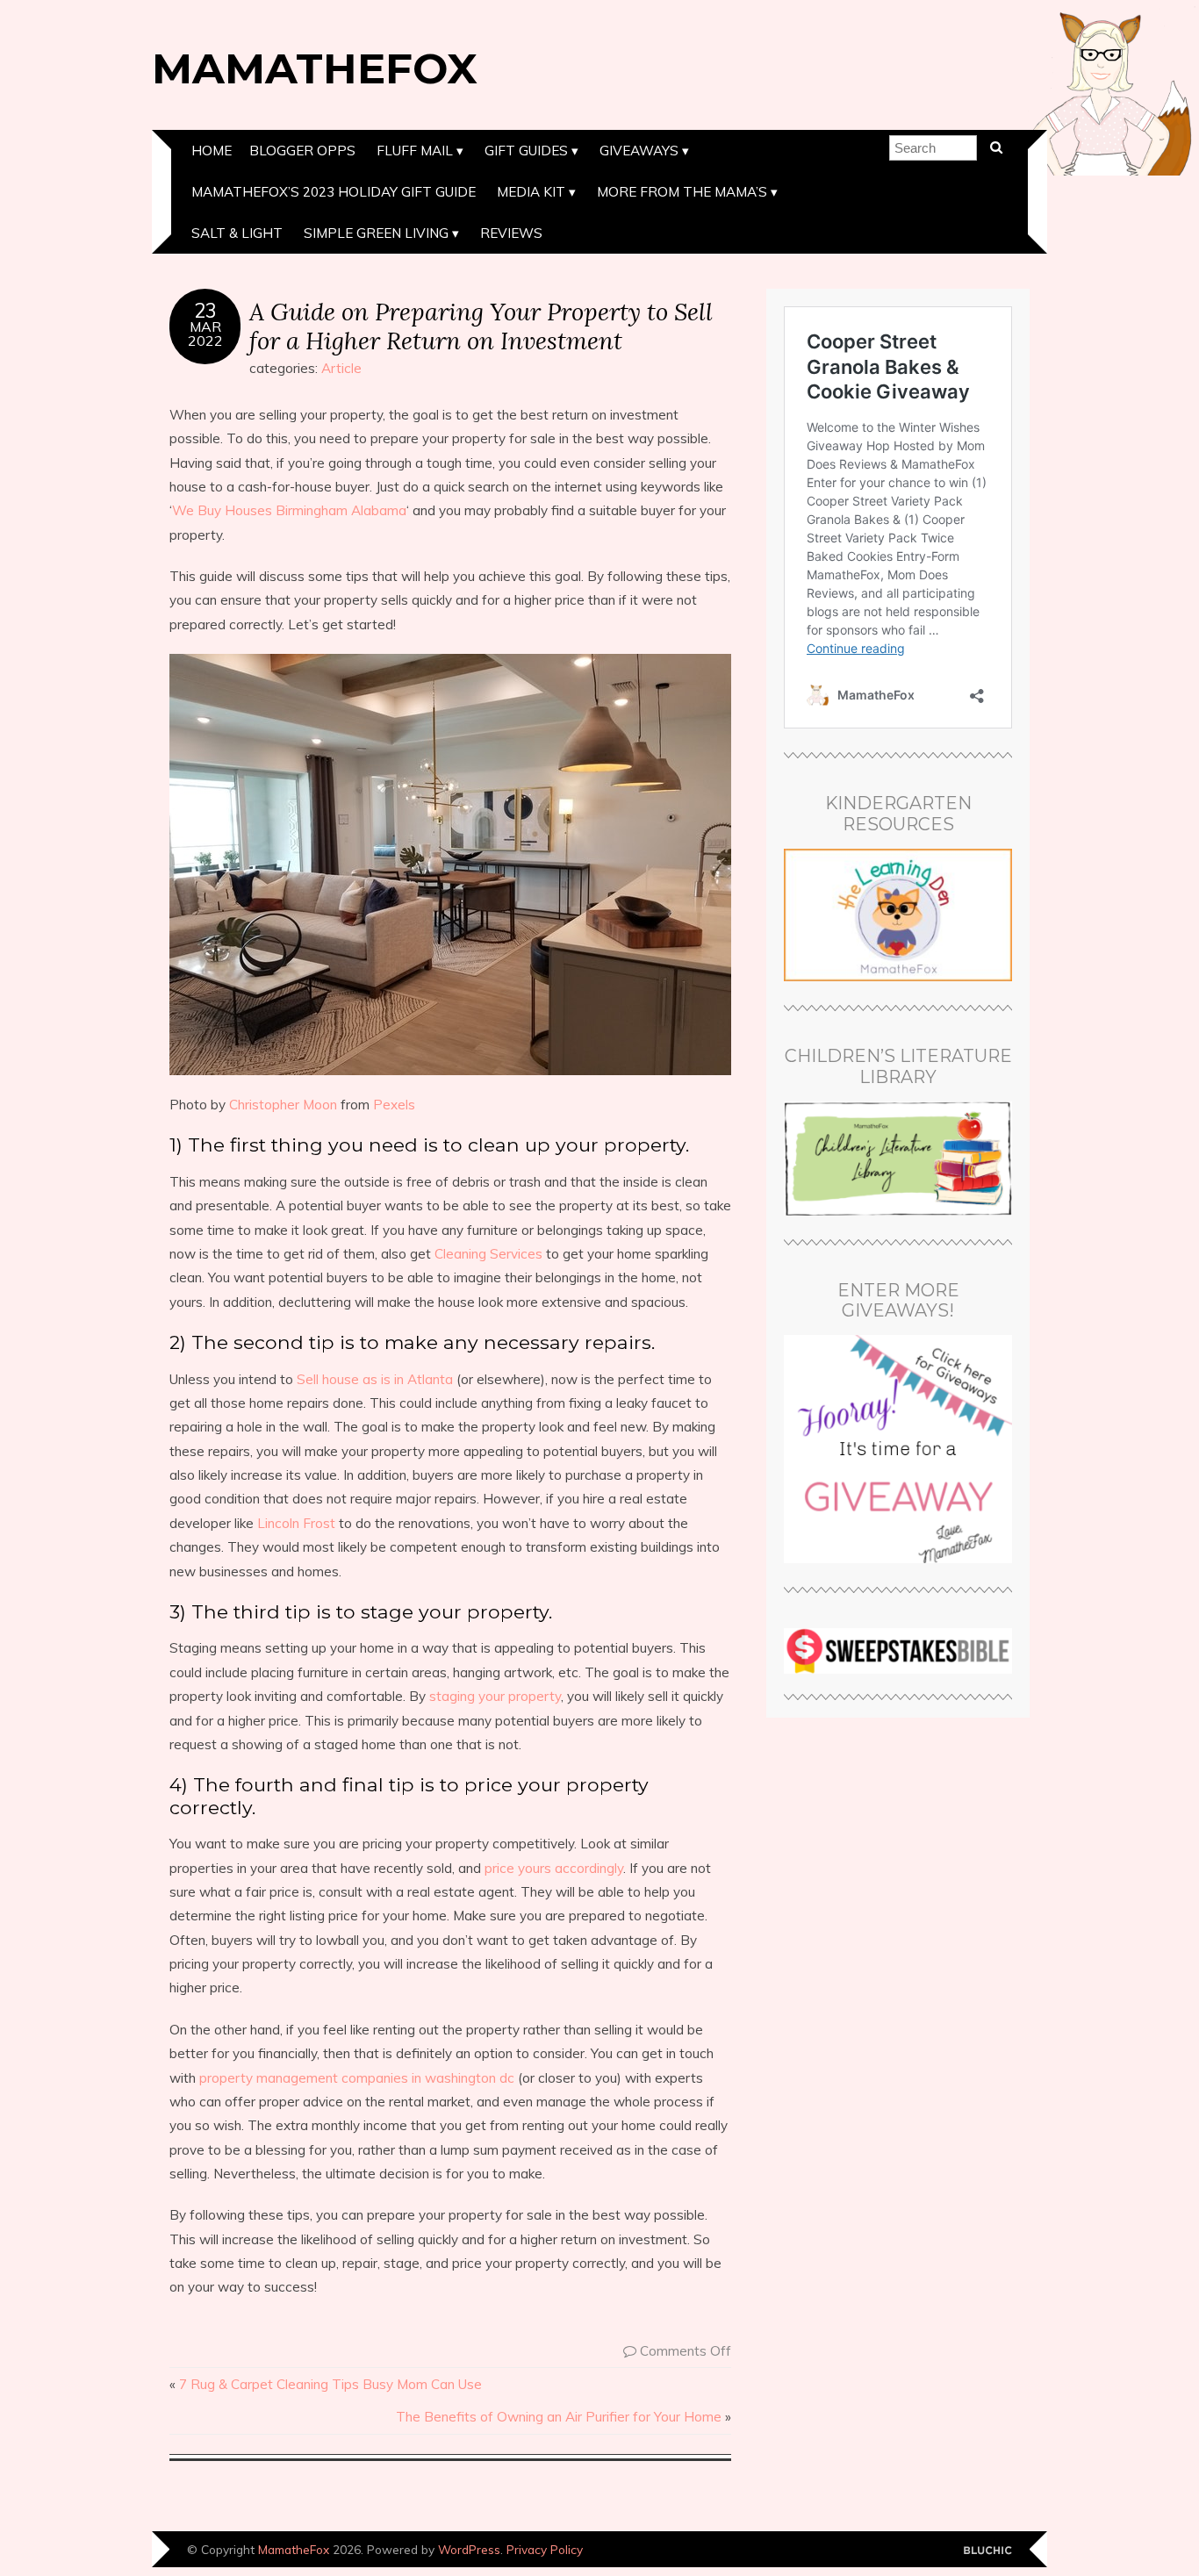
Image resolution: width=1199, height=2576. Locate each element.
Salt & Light (237, 233)
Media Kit (531, 192)
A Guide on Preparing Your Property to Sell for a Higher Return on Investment (481, 326)
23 (205, 311)
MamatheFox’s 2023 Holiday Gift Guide (334, 192)
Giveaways (639, 151)
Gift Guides (526, 151)
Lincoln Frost (296, 1523)
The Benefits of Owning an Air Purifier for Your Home (559, 2417)
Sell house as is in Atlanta (375, 1379)
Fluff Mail (415, 151)
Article (341, 368)
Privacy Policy (545, 2549)
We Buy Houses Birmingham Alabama (289, 510)
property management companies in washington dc (357, 2078)
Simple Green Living (376, 233)
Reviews (511, 233)
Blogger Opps (302, 151)
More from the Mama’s (682, 192)
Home (212, 151)
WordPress (469, 2549)
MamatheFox (315, 68)
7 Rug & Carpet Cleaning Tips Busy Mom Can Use (330, 2384)
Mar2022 (205, 334)
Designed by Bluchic (988, 2551)
